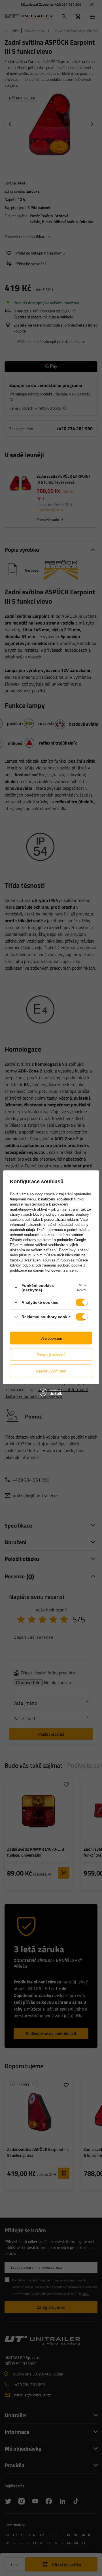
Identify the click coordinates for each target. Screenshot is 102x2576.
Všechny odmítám (51, 1371)
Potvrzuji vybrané (51, 1354)
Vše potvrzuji (51, 1338)
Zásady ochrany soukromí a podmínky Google (48, 1240)
